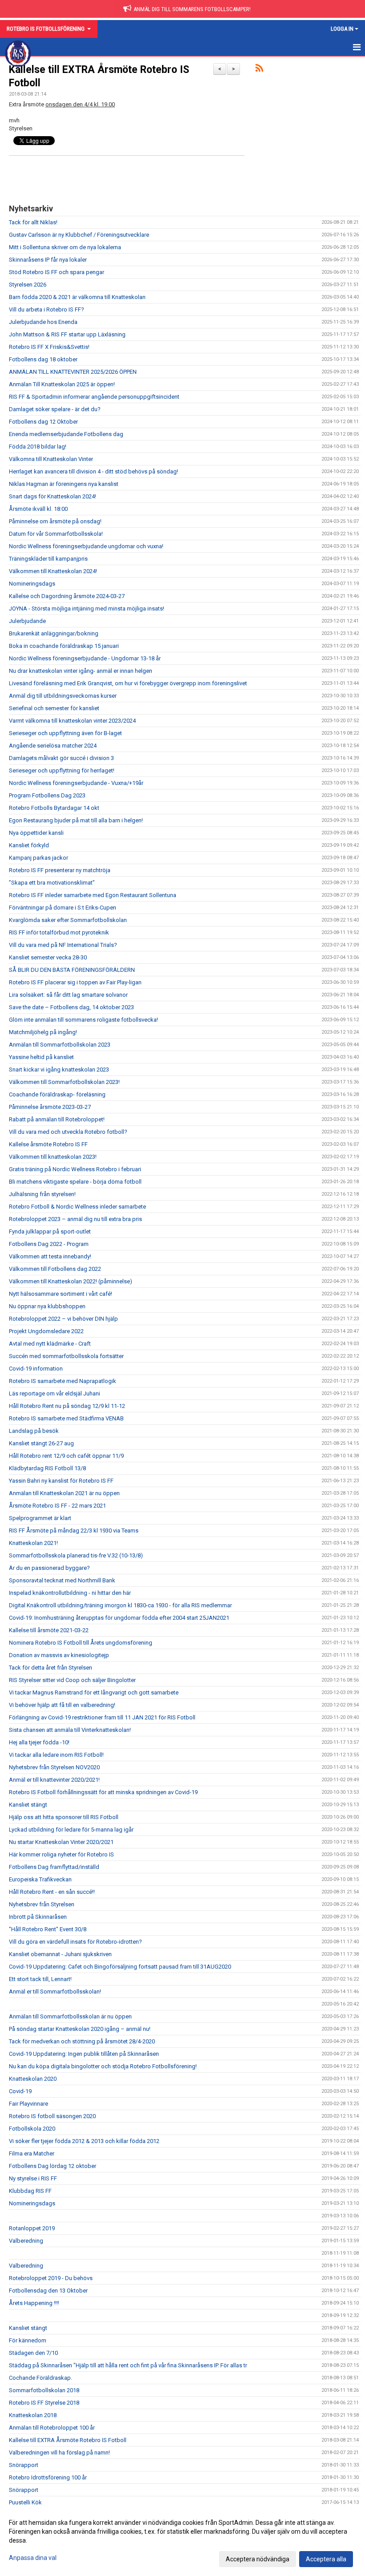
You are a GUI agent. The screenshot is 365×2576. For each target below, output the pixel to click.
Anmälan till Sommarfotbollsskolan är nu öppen (70, 2016)
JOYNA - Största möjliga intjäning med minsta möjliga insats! (87, 609)
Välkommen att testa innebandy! (50, 1256)
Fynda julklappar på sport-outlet (50, 1231)
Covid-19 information (36, 1369)
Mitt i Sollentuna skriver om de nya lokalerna (65, 247)
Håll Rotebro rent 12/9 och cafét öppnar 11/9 (66, 1456)
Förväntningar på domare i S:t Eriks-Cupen (63, 908)
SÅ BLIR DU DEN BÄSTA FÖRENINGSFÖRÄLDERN (72, 970)
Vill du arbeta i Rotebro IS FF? (47, 309)
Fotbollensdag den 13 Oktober (48, 2291)
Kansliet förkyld (29, 845)
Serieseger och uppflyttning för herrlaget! (62, 770)
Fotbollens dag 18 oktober (43, 359)
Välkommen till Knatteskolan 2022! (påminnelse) (71, 1281)
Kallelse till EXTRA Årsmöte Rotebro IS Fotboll (68, 2440)
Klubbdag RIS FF (30, 2191)
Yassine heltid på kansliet (41, 1057)
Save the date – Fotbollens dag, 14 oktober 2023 (71, 1007)
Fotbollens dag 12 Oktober (43, 422)
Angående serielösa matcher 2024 (53, 746)
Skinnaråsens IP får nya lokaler (48, 260)
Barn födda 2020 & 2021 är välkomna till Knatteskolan (77, 297)
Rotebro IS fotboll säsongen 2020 (52, 2116)
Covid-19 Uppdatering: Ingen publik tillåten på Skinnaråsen (84, 2054)
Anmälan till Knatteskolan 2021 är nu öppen (64, 1493)
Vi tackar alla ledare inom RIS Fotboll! (56, 1755)
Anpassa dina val (33, 2558)
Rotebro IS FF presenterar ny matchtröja (60, 870)
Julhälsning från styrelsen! (42, 1194)
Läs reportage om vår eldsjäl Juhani (55, 1393)
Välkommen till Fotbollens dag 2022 (55, 1269)
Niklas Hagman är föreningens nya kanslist (64, 484)
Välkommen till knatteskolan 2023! (53, 1157)
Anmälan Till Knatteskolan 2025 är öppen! (62, 384)
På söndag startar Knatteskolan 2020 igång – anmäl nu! (80, 2029)
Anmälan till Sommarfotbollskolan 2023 (60, 1045)
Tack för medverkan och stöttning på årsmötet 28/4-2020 (82, 2041)
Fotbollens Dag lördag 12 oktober (53, 2166)
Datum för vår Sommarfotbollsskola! (56, 534)
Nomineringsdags (32, 584)
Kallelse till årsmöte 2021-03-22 (49, 1630)
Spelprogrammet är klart (40, 1518)
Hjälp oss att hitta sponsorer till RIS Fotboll (64, 1817)
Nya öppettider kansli (36, 833)
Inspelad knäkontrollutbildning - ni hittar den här (70, 1593)
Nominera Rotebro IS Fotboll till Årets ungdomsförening (81, 1643)
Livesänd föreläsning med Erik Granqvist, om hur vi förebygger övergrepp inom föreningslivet (128, 683)
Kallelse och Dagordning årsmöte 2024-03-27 (67, 596)
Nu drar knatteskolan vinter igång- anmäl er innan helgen (81, 671)
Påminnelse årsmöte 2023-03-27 (50, 1107)
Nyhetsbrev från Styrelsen (42, 1904)
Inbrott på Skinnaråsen (38, 1917)
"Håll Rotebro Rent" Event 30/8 (48, 1929)
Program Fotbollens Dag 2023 (47, 795)
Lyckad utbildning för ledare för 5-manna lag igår (71, 1830)
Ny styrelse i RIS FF (33, 2178)
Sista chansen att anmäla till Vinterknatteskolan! (70, 1730)
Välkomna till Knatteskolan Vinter (51, 459)
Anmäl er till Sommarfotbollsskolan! (55, 1992)
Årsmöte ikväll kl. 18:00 (38, 509)
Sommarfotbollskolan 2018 (44, 2390)
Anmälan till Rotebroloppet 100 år (52, 2428)
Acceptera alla (326, 2559)
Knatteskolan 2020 (33, 2079)
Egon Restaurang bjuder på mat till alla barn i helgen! (76, 820)
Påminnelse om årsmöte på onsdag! (55, 521)
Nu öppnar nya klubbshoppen (47, 1306)
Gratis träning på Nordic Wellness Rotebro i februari (75, 1169)
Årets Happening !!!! (34, 2303)
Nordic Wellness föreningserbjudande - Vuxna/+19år (76, 783)
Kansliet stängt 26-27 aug (41, 1443)
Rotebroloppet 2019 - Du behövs (51, 2278)
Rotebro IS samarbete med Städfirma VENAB (66, 1418)
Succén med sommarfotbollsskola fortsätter (66, 1356)
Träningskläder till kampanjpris (48, 559)
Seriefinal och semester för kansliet (54, 708)
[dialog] (182, 2540)
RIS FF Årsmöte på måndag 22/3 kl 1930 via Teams (74, 1531)
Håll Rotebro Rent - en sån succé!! (52, 1892)
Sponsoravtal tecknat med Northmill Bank (62, 1580)
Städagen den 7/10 (33, 2353)
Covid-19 (20, 2091)
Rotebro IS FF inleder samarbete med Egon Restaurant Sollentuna (93, 895)
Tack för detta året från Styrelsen (51, 1668)
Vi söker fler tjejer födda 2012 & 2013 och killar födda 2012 (84, 2141)
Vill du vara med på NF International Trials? (63, 945)
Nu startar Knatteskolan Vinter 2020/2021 (61, 1842)
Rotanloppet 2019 (32, 2228)
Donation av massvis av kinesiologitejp (59, 1655)
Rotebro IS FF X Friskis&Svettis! (49, 347)
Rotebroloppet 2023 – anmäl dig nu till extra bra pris (75, 1219)
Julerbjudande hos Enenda (43, 322)
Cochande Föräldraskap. (41, 2378)
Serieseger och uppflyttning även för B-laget (65, 733)
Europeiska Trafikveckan (40, 1879)
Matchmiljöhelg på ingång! (43, 1032)
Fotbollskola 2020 (32, 2129)
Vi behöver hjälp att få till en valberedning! (62, 1705)
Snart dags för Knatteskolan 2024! (53, 496)
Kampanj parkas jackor (39, 858)
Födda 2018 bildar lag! (38, 447)
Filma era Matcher (32, 2153)
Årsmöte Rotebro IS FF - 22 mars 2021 (57, 1506)
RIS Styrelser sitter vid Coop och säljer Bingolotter (72, 1680)
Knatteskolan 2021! (33, 1543)
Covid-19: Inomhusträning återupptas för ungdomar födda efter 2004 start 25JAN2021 (119, 1618)
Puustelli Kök (25, 2502)
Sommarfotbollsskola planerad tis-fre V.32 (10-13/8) (76, 1555)
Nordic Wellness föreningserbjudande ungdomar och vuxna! (86, 546)
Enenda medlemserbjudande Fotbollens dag (66, 434)
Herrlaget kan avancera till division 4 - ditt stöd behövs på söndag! (93, 471)
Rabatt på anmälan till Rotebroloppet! (57, 1119)
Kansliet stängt (28, 1805)
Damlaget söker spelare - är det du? (55, 409)
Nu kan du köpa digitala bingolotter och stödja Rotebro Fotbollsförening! (103, 2066)
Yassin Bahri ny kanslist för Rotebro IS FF (61, 1481)
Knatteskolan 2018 (33, 2415)
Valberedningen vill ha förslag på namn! (59, 2453)
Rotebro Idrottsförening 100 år (48, 2477)
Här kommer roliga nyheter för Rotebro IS (61, 1854)
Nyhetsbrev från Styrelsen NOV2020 (54, 1767)
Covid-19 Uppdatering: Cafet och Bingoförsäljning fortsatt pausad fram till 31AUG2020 (120, 1967)
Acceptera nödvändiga (258, 2559)
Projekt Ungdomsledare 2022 (46, 1331)
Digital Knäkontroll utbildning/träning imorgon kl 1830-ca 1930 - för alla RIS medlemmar (120, 1605)
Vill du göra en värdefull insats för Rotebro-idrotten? (75, 1942)
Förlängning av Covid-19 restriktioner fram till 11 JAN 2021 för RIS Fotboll (102, 1717)
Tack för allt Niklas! (33, 222)
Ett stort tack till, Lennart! (40, 1979)
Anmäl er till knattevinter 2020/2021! (54, 1780)
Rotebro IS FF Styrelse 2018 (44, 2403)
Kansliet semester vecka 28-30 (48, 957)
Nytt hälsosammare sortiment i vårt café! (61, 1294)
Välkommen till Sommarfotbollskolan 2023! (64, 1082)
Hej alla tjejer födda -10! (39, 1742)
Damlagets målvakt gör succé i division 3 (61, 758)
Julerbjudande (27, 621)
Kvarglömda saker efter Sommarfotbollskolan (68, 920)
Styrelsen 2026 (28, 285)
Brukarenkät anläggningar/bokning (54, 633)
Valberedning (26, 2241)
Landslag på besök (34, 1431)
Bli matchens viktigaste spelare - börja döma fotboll (75, 1182)
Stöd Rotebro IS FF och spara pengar (57, 272)
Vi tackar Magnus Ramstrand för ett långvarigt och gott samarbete (94, 1692)
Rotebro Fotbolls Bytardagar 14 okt (54, 808)
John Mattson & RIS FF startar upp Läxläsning (67, 334)
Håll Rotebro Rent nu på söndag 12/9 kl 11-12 (67, 1406)
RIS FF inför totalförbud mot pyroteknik (59, 932)
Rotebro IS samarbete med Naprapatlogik (63, 1381)
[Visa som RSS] (259, 70)
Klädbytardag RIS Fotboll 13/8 (47, 1468)
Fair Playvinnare (28, 2104)
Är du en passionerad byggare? (49, 1568)
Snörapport (24, 2465)
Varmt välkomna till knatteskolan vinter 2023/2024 (72, 721)
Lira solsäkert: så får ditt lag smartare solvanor (68, 995)
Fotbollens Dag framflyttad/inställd (54, 1867)
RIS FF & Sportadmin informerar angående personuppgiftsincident (94, 397)
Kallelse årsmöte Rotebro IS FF (48, 1144)
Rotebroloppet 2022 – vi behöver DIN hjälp (63, 1319)
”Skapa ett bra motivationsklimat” (52, 883)
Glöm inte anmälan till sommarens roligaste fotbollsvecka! (83, 1020)
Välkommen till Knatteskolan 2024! (53, 571)
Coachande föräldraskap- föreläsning (57, 1094)
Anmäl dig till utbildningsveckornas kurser (63, 696)
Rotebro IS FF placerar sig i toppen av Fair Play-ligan (75, 982)
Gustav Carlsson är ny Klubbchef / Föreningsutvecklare (79, 235)
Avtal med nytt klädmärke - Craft (50, 1344)
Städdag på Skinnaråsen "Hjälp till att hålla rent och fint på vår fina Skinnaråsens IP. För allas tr (128, 2365)
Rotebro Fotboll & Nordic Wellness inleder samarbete (77, 1207)
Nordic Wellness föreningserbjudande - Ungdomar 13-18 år (85, 658)
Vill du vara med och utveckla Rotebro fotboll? (68, 1132)
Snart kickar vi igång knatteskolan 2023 (59, 1070)
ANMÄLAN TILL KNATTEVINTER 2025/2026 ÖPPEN (73, 372)
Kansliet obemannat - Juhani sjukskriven (60, 1954)
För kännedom (28, 2340)
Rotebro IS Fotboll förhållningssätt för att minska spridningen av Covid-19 (103, 1792)
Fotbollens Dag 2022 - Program (49, 1244)
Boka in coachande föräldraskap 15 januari (64, 646)
